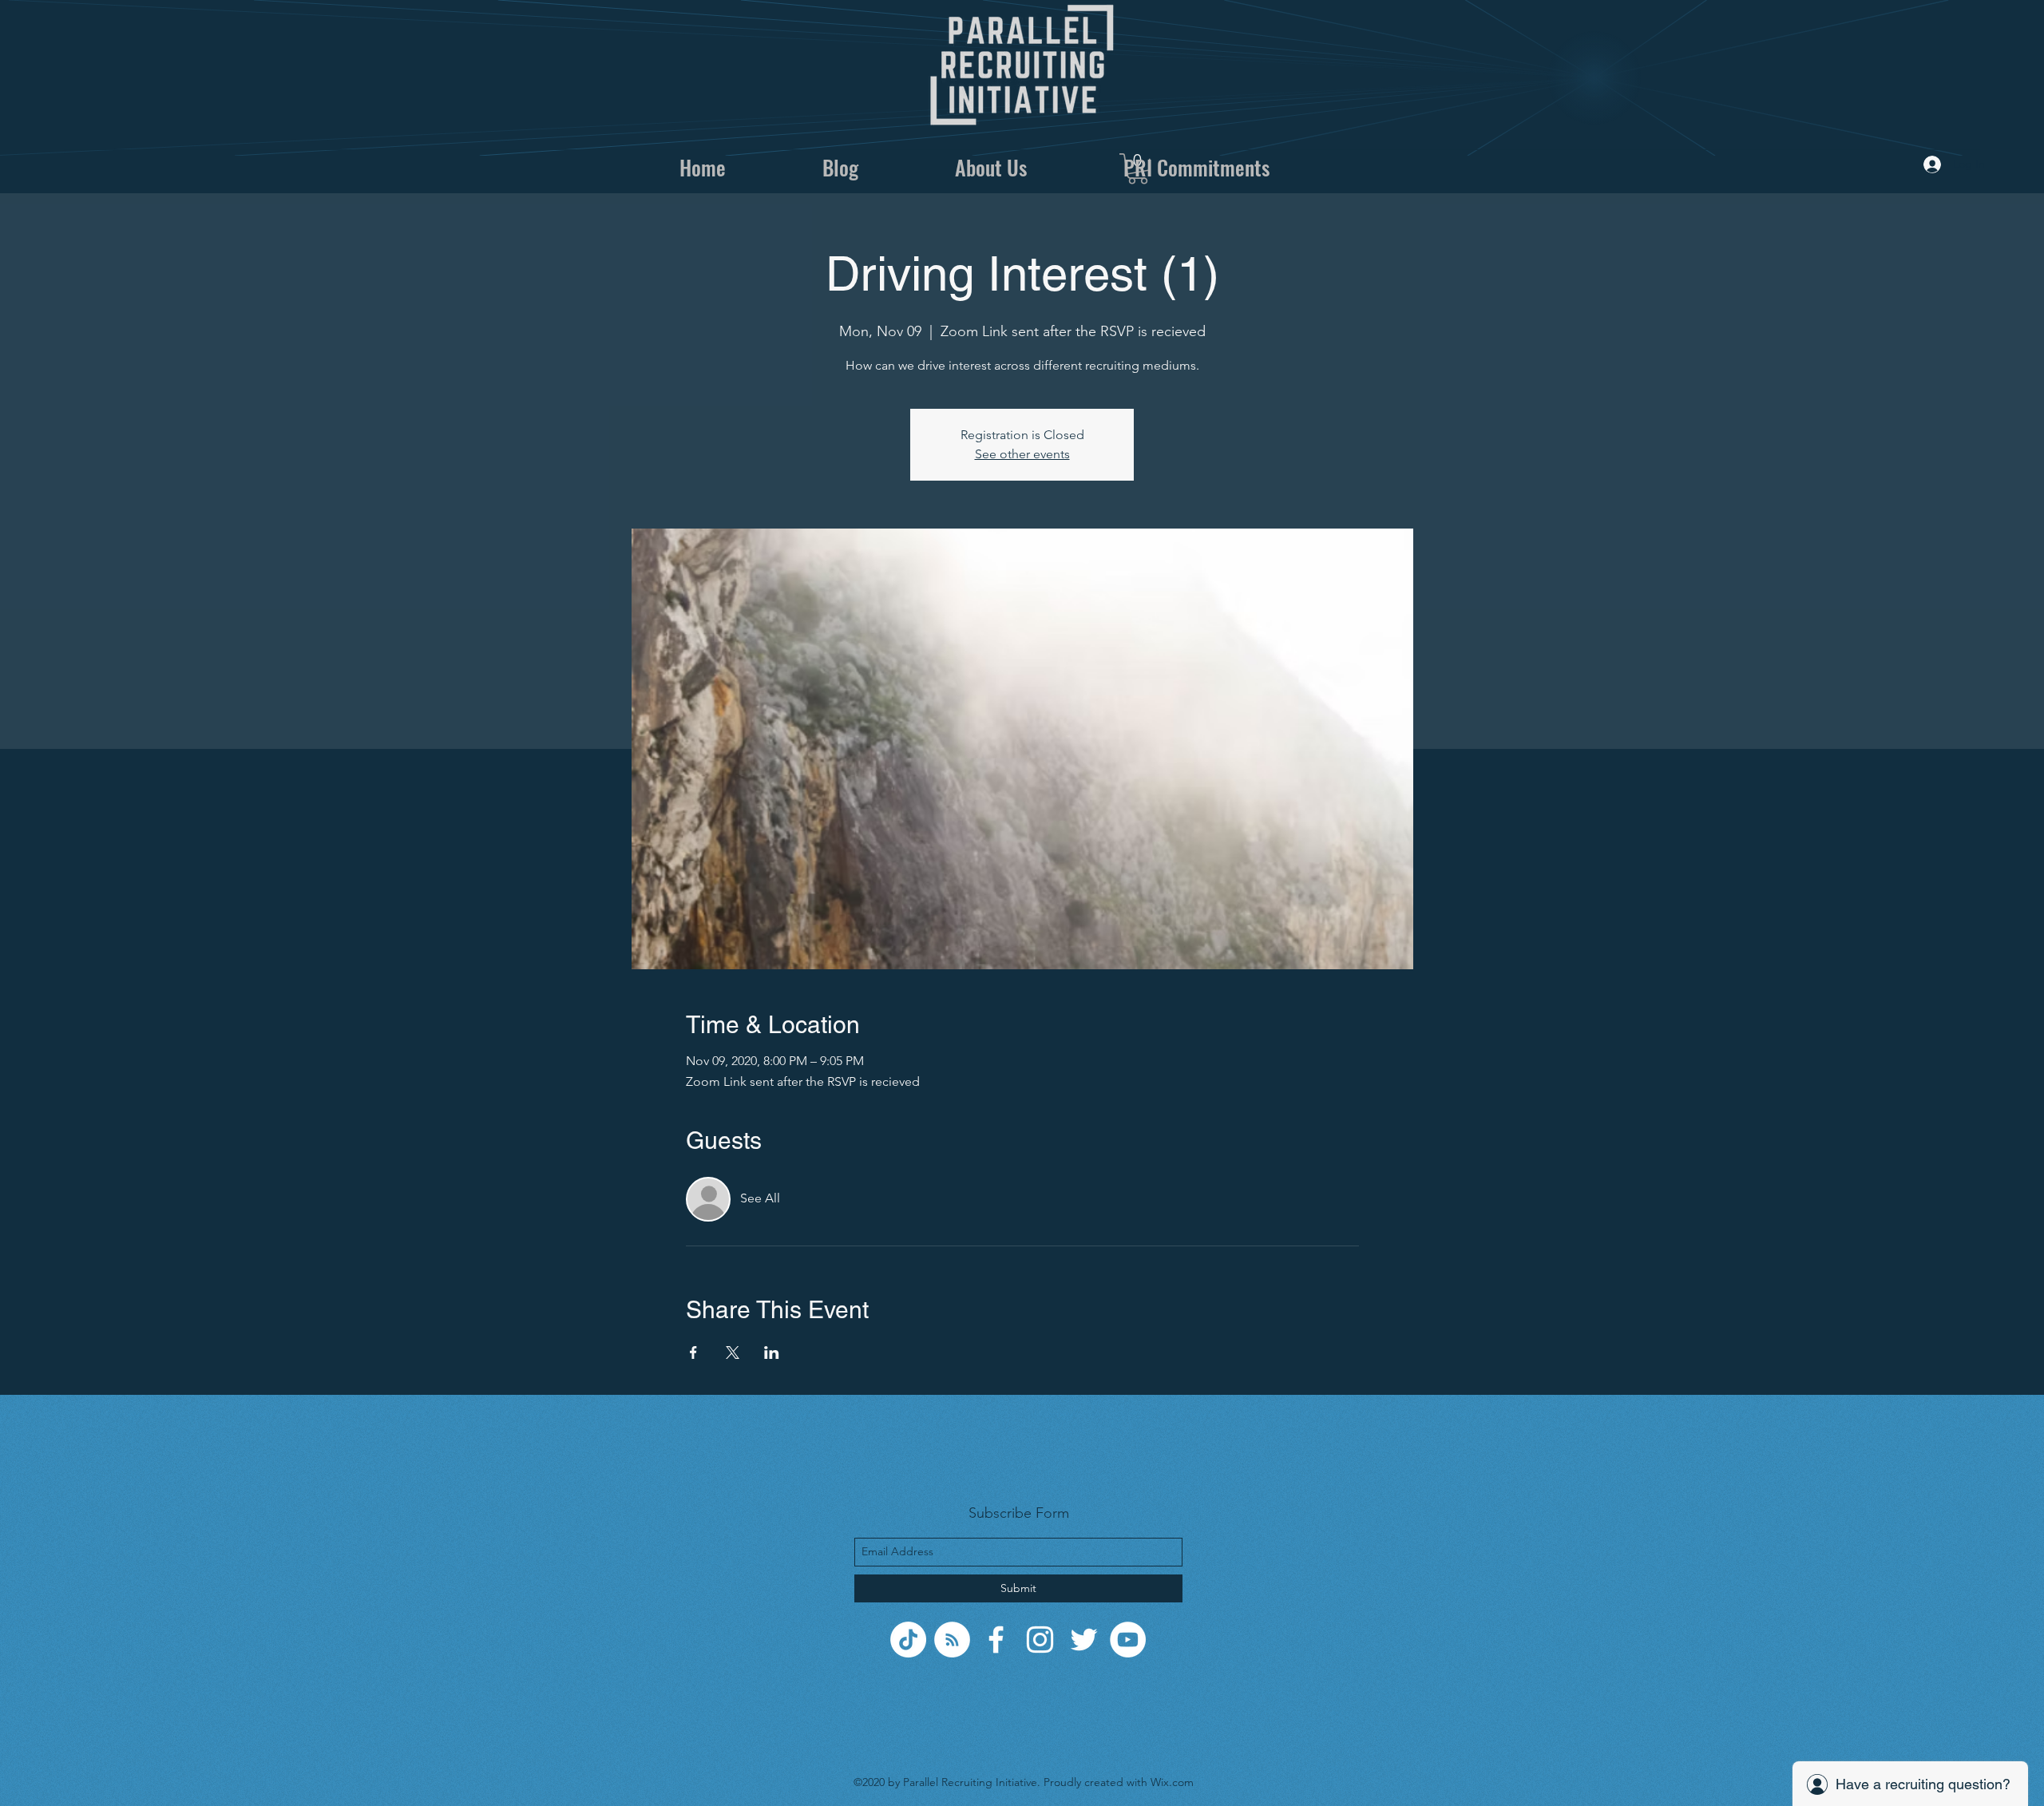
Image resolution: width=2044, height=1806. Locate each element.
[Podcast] (952, 1640)
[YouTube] (1128, 1640)
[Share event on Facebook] (693, 1353)
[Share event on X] (733, 1353)
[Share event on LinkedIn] (772, 1353)
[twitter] (1084, 1640)
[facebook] (996, 1640)
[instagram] (1040, 1640)
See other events (1022, 454)
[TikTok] (908, 1640)
